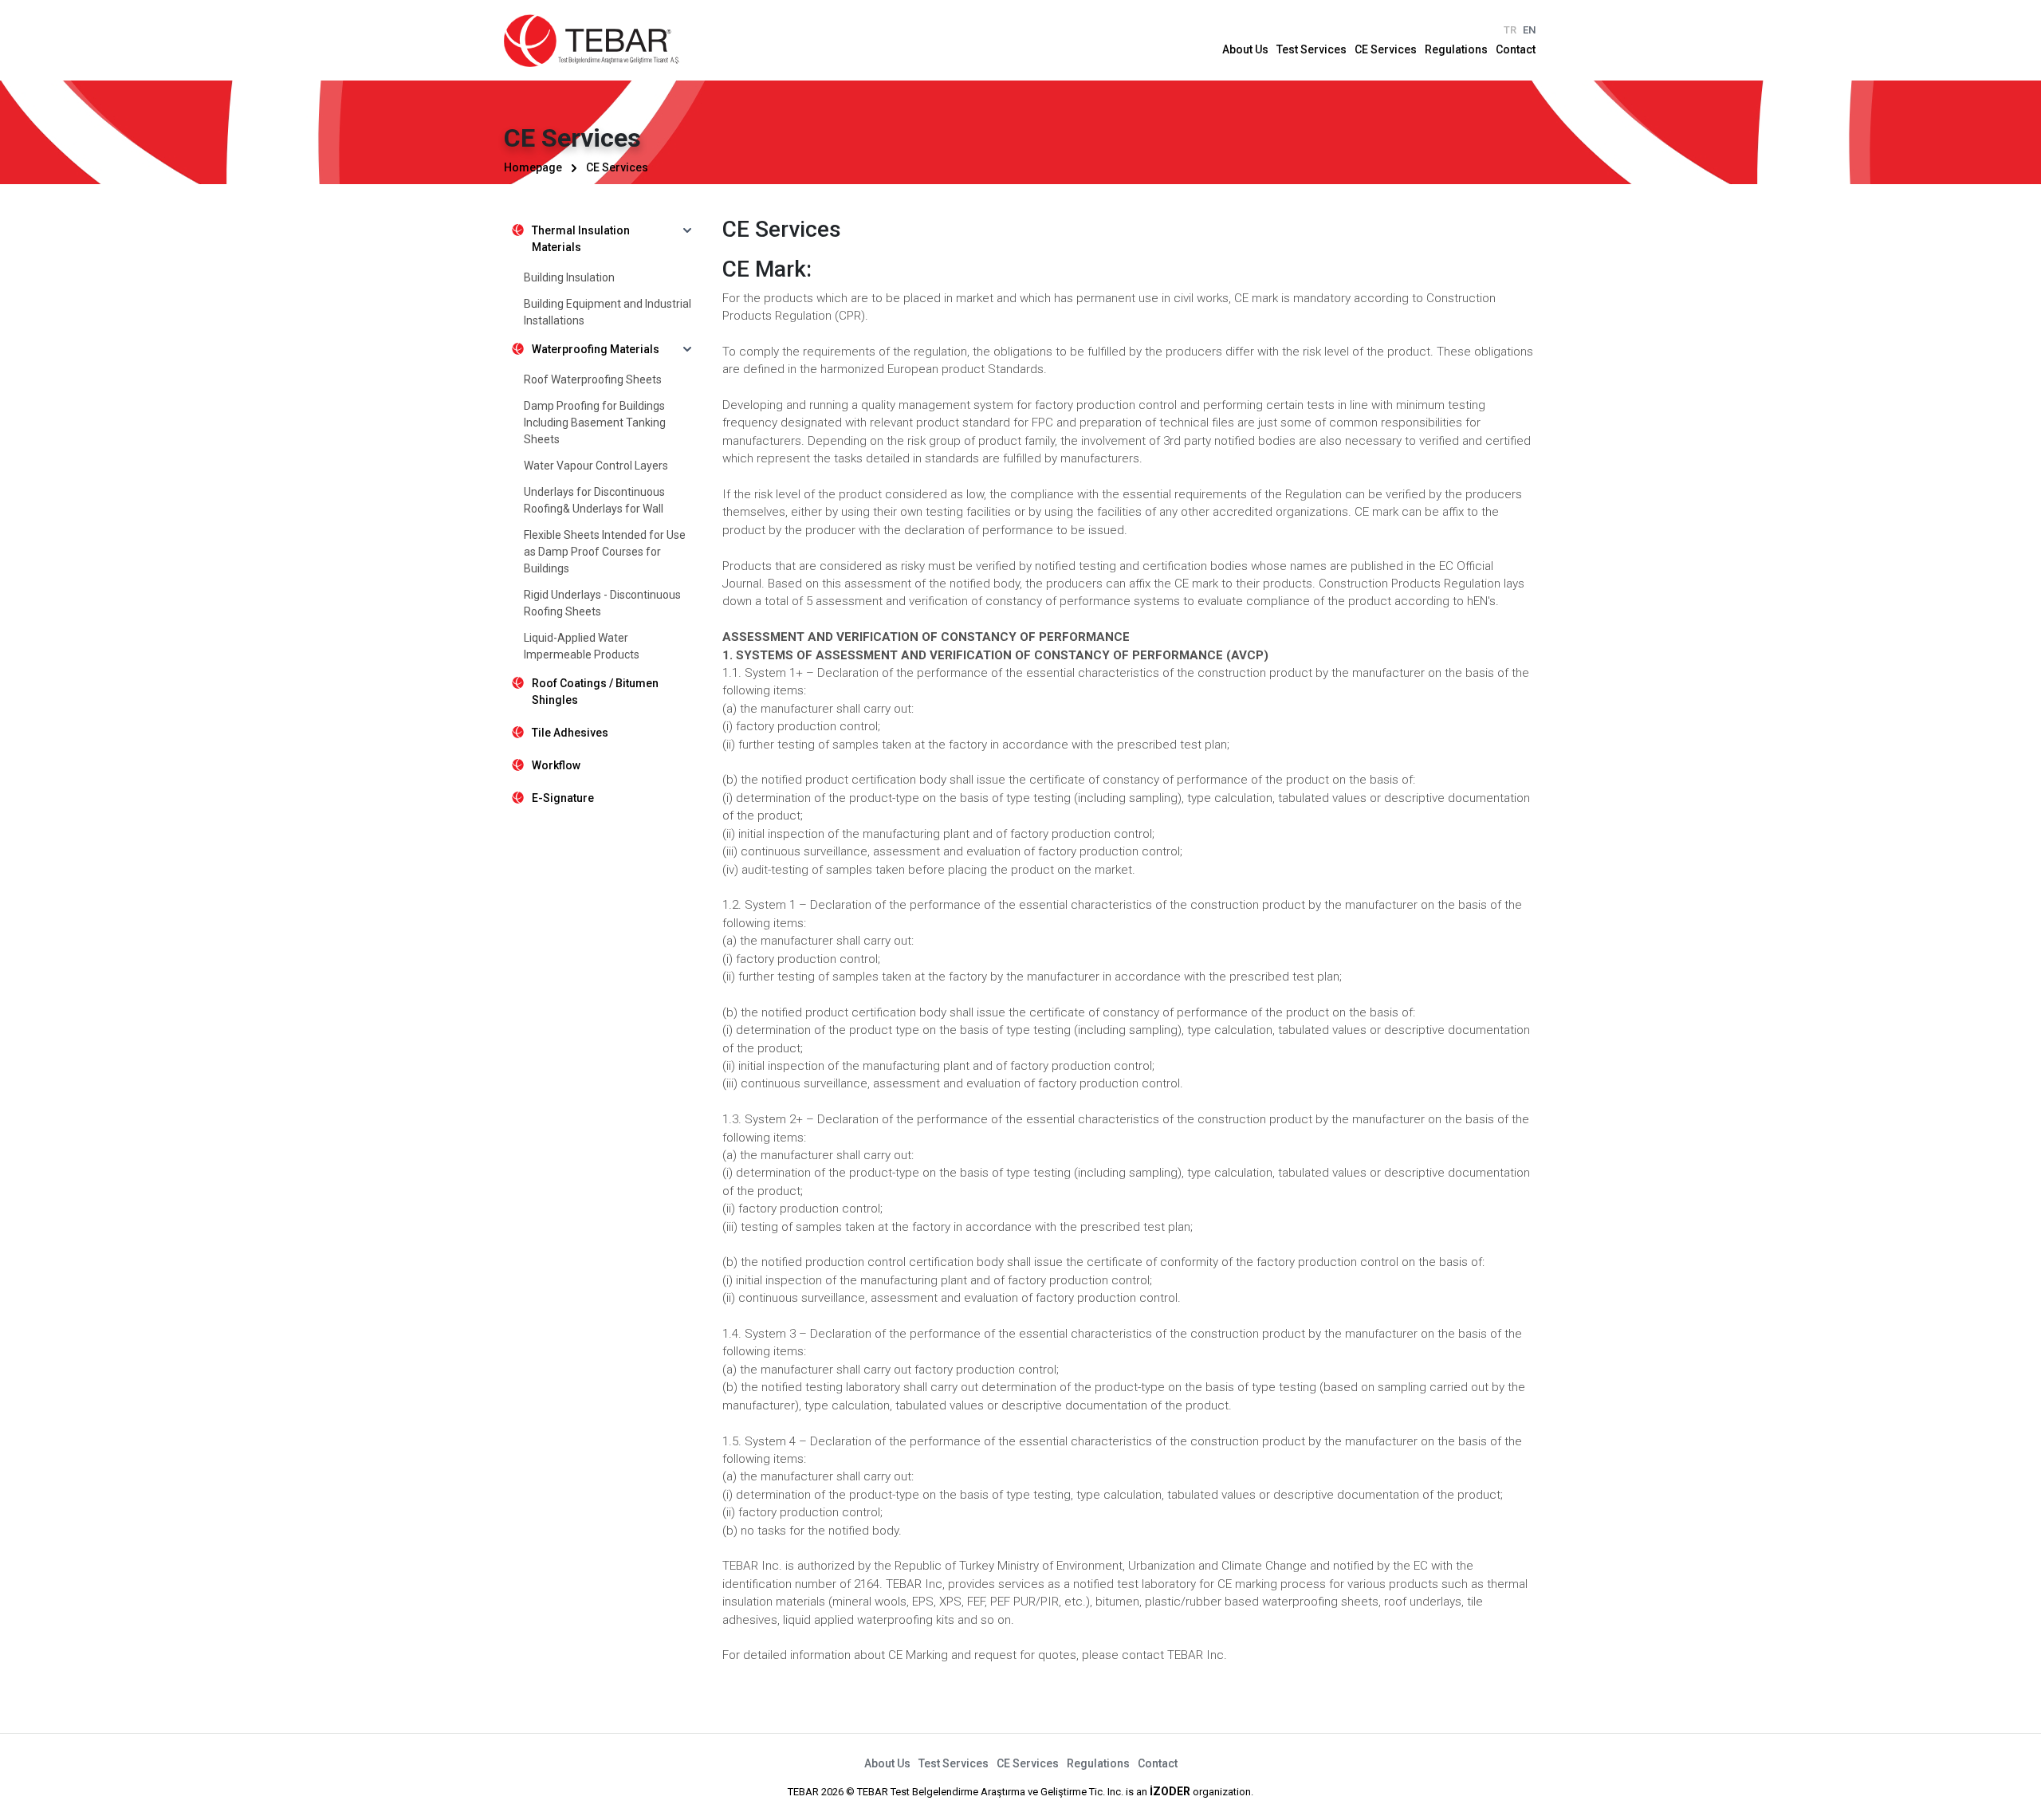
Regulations (1456, 49)
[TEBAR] (592, 40)
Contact (1516, 49)
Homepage (533, 167)
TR (1510, 30)
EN (1529, 30)
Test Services (1312, 49)
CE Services (1386, 49)
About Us (1245, 49)
